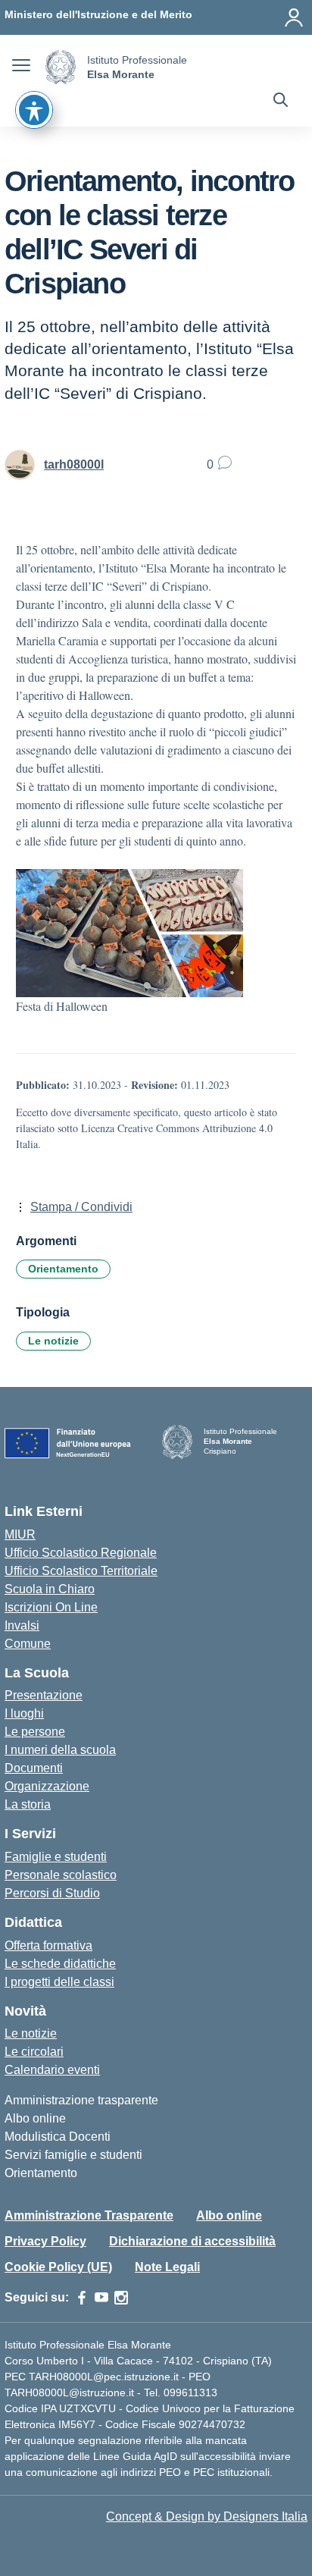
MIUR (20, 1534)
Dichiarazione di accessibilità (192, 2241)
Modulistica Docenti (58, 2137)
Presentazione (44, 1695)
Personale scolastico (61, 1875)
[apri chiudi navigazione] (21, 67)
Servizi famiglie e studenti (73, 2155)
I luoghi (24, 1713)
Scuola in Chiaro (50, 1589)
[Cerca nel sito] (281, 102)
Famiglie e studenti (56, 1857)
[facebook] (82, 2298)
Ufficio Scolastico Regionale (81, 1553)
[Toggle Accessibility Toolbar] (34, 110)
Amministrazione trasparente (81, 2100)
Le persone (35, 1732)
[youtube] (101, 2298)
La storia (28, 1804)
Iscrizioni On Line (51, 1607)
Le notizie (53, 1341)
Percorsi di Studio (52, 1893)
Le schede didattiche (60, 1964)
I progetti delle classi (59, 1982)
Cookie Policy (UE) (58, 2267)
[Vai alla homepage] (61, 67)
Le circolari (34, 2052)
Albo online (35, 2118)
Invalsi (22, 1625)
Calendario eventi (52, 2070)
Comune (28, 1644)
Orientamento (63, 1269)
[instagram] (121, 2298)
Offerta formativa (48, 1945)
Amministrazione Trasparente (89, 2215)
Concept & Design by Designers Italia (207, 2516)
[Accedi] (294, 17)
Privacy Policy (45, 2241)
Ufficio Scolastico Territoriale (81, 1571)
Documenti (34, 1768)
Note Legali (167, 2267)
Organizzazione (47, 1786)
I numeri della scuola (60, 1750)
